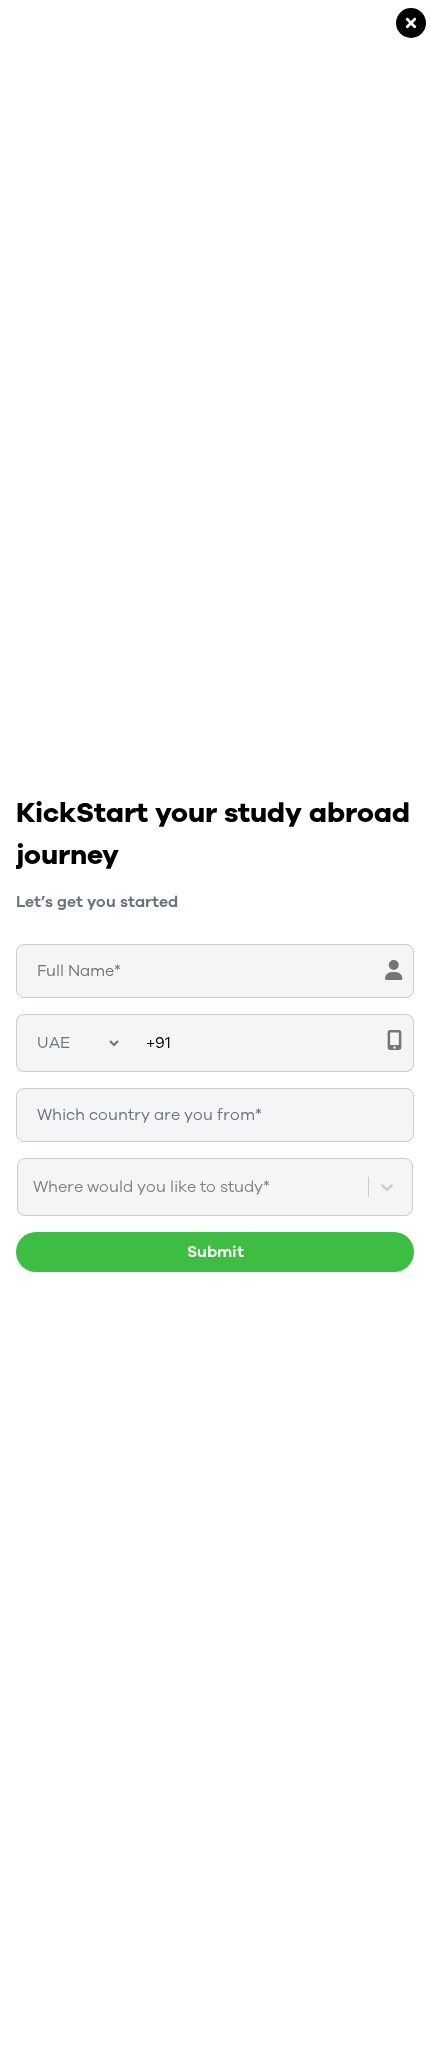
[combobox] (35, 1187)
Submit (215, 1252)
